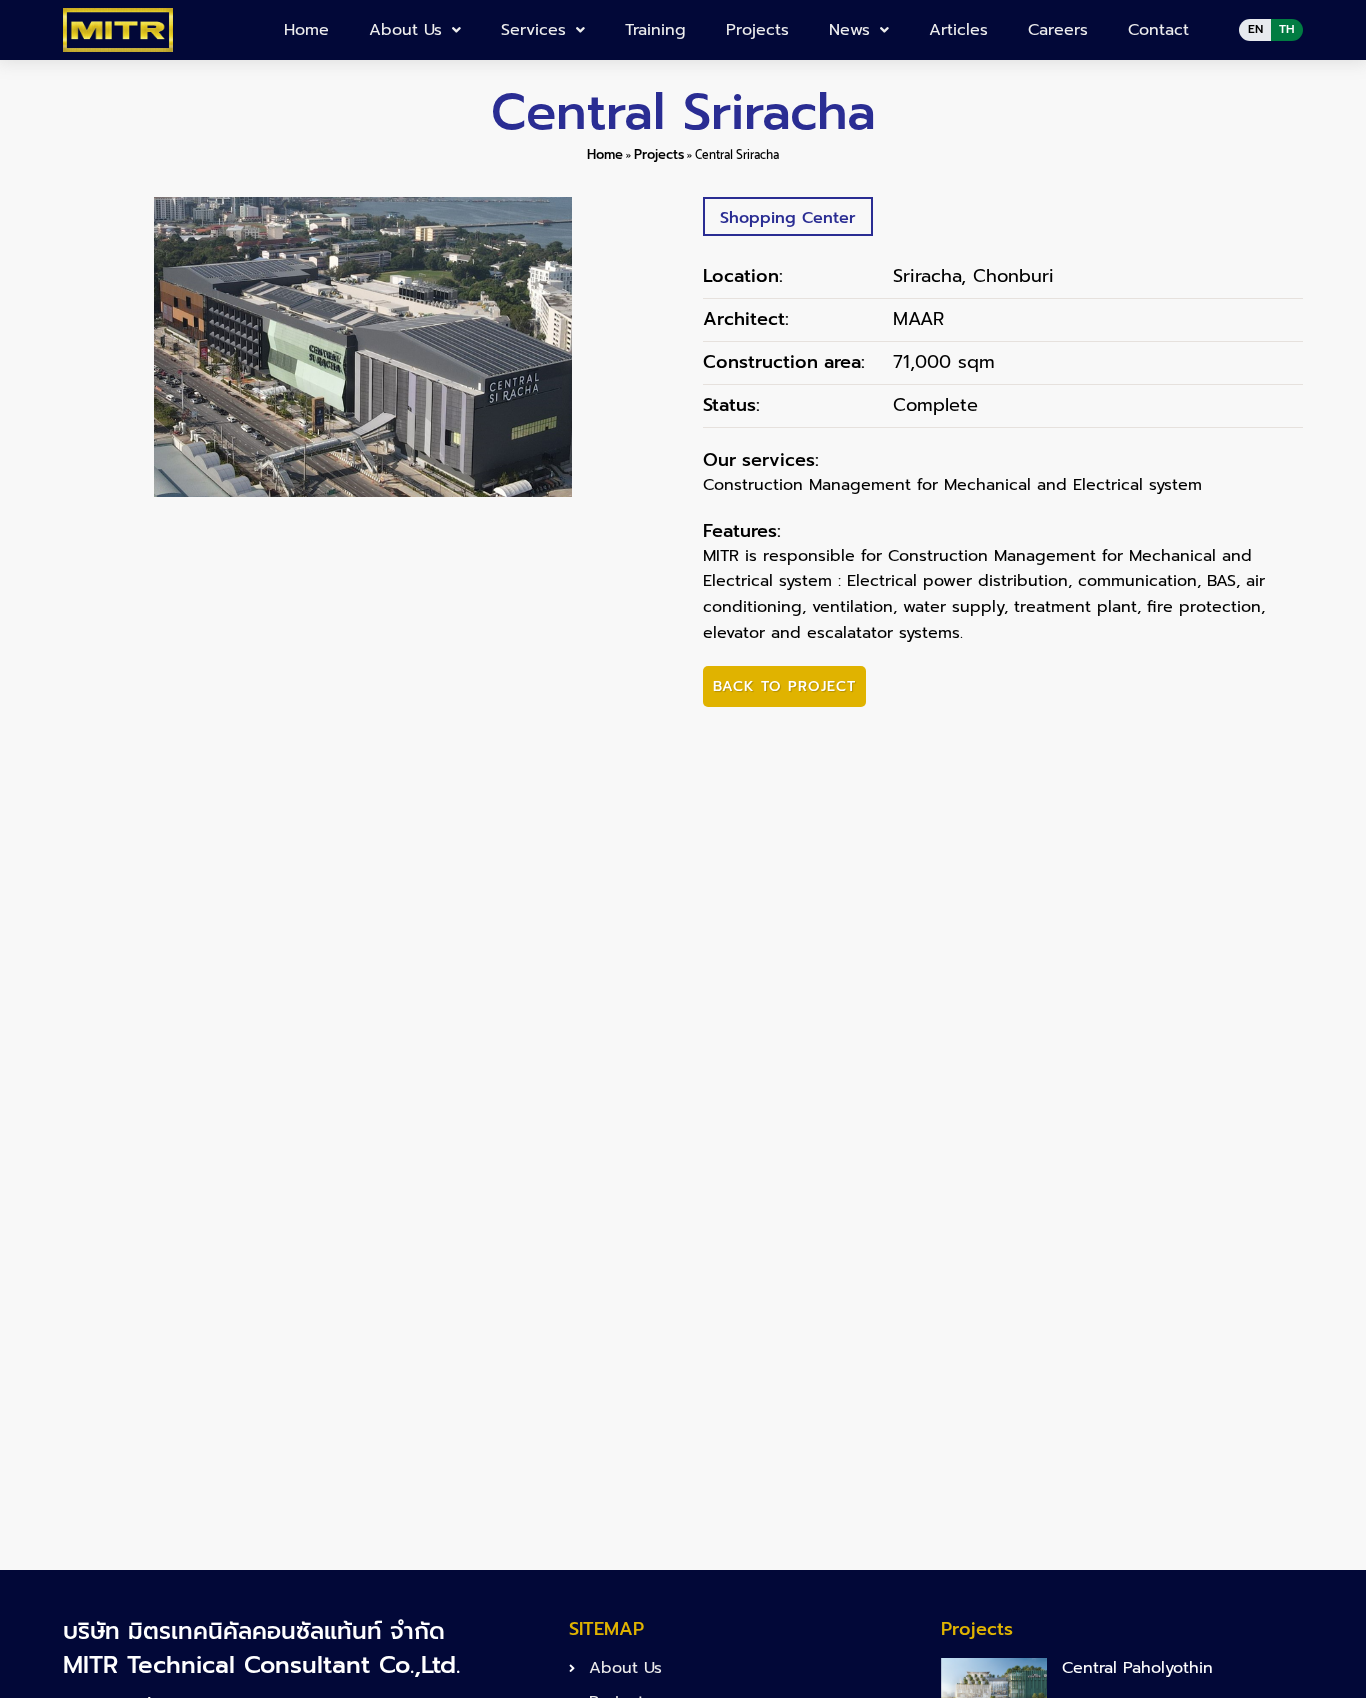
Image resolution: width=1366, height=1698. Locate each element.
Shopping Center (788, 218)
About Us (405, 30)
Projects (757, 30)
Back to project (784, 686)
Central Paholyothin (1137, 1668)
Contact (1158, 30)
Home (306, 30)
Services (533, 30)
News (849, 30)
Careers (1058, 30)
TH (1287, 29)
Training (655, 30)
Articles (958, 30)
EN (1255, 29)
